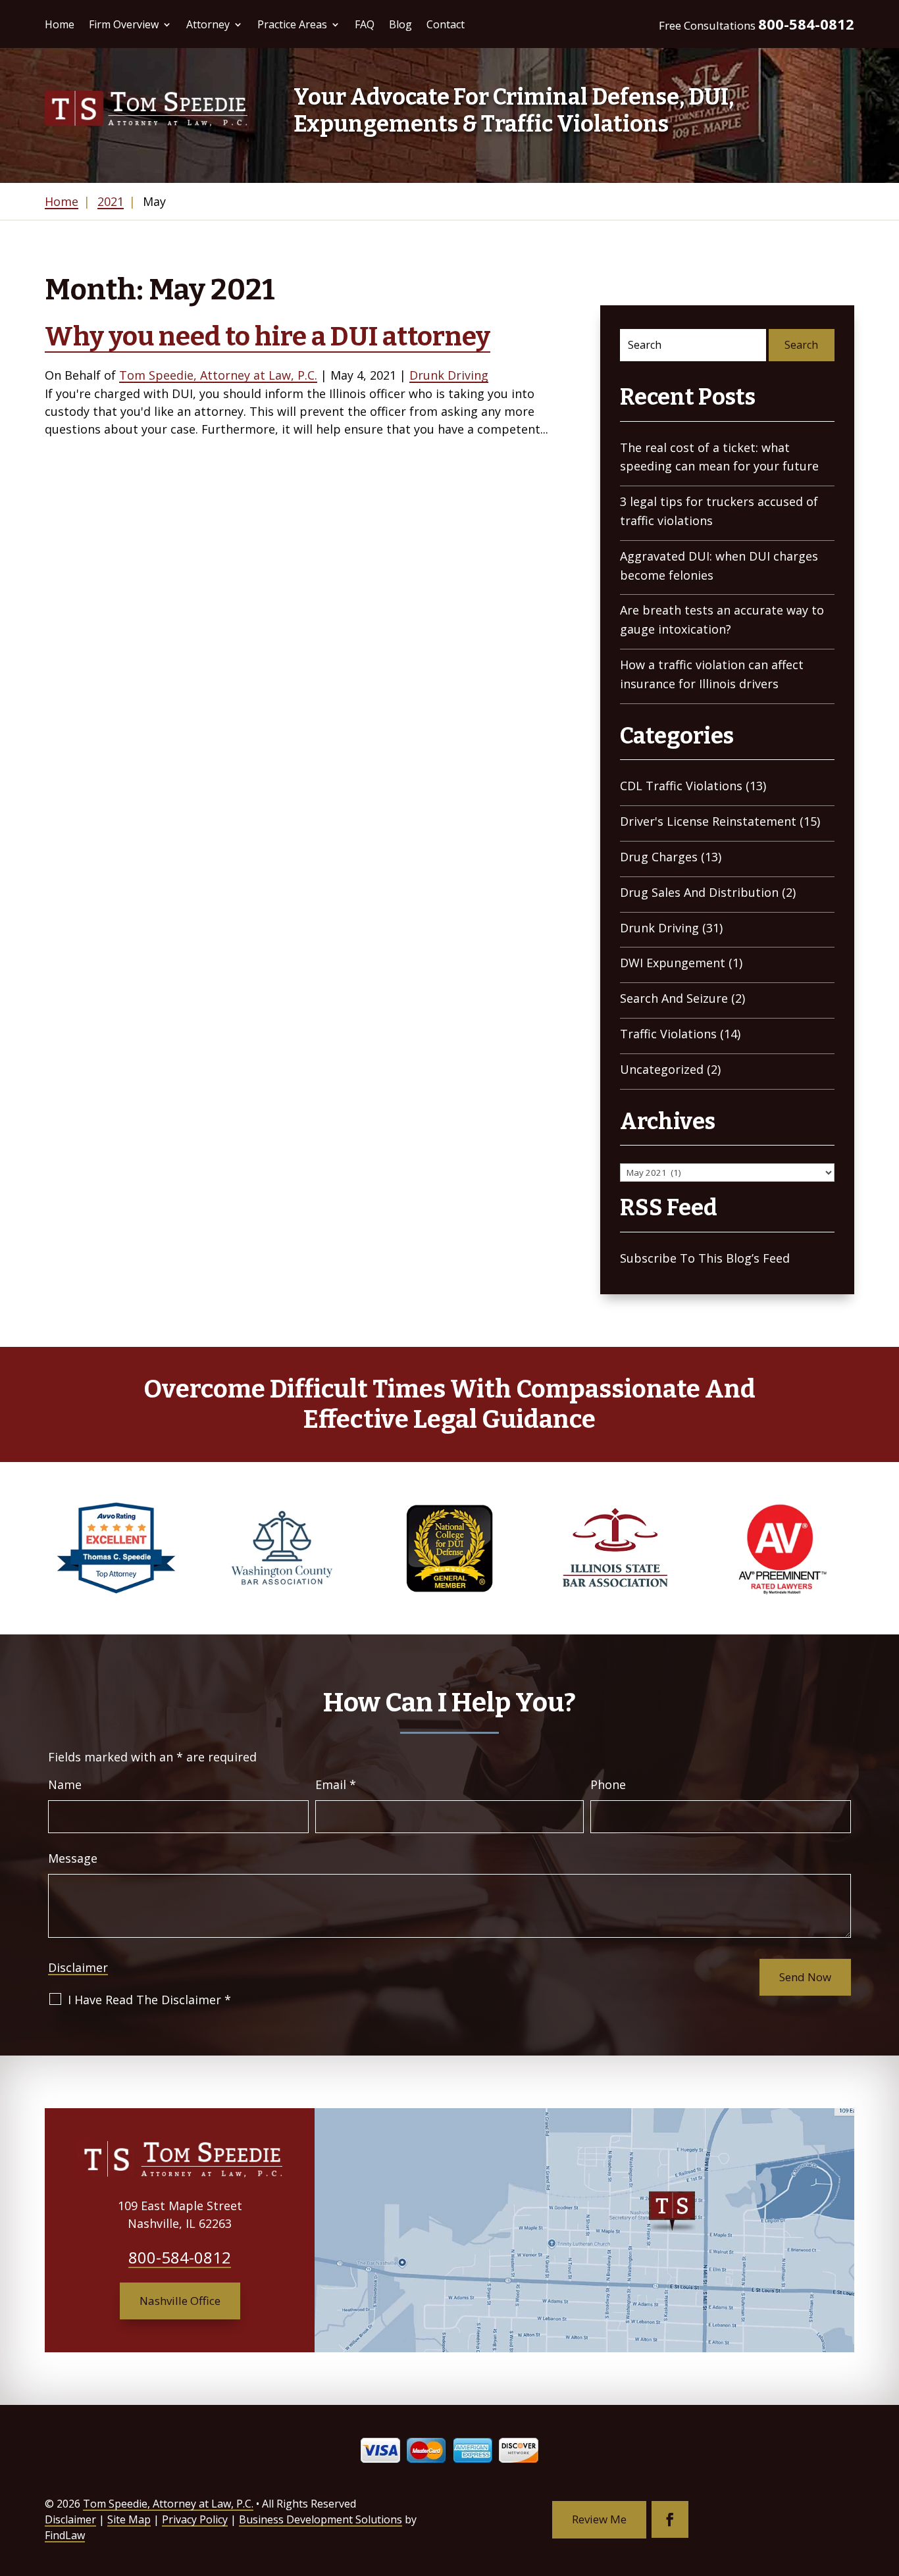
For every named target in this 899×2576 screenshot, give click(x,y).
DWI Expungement (673, 963)
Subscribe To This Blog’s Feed (705, 1258)
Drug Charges (659, 857)
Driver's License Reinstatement (708, 821)
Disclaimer (78, 1967)
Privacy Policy (195, 2519)
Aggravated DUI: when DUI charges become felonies (719, 566)
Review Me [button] (599, 2519)
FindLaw (65, 2535)
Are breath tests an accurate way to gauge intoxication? (722, 619)
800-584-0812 (806, 24)
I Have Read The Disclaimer (149, 2000)
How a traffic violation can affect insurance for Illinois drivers (712, 674)
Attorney (208, 24)
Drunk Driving (449, 375)
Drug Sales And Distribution (699, 892)
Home (60, 24)
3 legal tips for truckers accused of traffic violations (719, 511)
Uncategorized (662, 1069)
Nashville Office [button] (180, 2301)
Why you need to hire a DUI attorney (268, 337)
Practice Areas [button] (292, 24)
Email (336, 1784)
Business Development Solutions (321, 2519)
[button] (886, 2481)
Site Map (129, 2519)
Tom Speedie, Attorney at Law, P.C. (218, 375)
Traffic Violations (668, 1034)
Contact (446, 24)
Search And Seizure (674, 998)
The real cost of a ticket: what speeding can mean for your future (719, 457)
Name (65, 1784)
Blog (400, 24)
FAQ (365, 24)
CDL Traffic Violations (681, 786)
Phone (608, 1784)
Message (73, 1858)
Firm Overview (124, 24)
